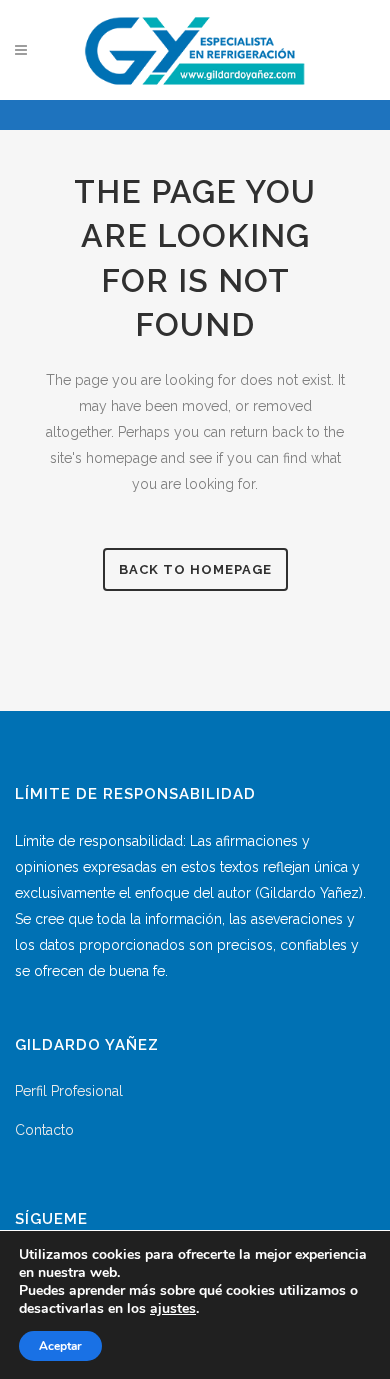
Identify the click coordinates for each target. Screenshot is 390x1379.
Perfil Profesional (69, 1091)
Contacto (44, 1130)
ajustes (173, 1309)
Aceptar (60, 1346)
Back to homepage (195, 569)
